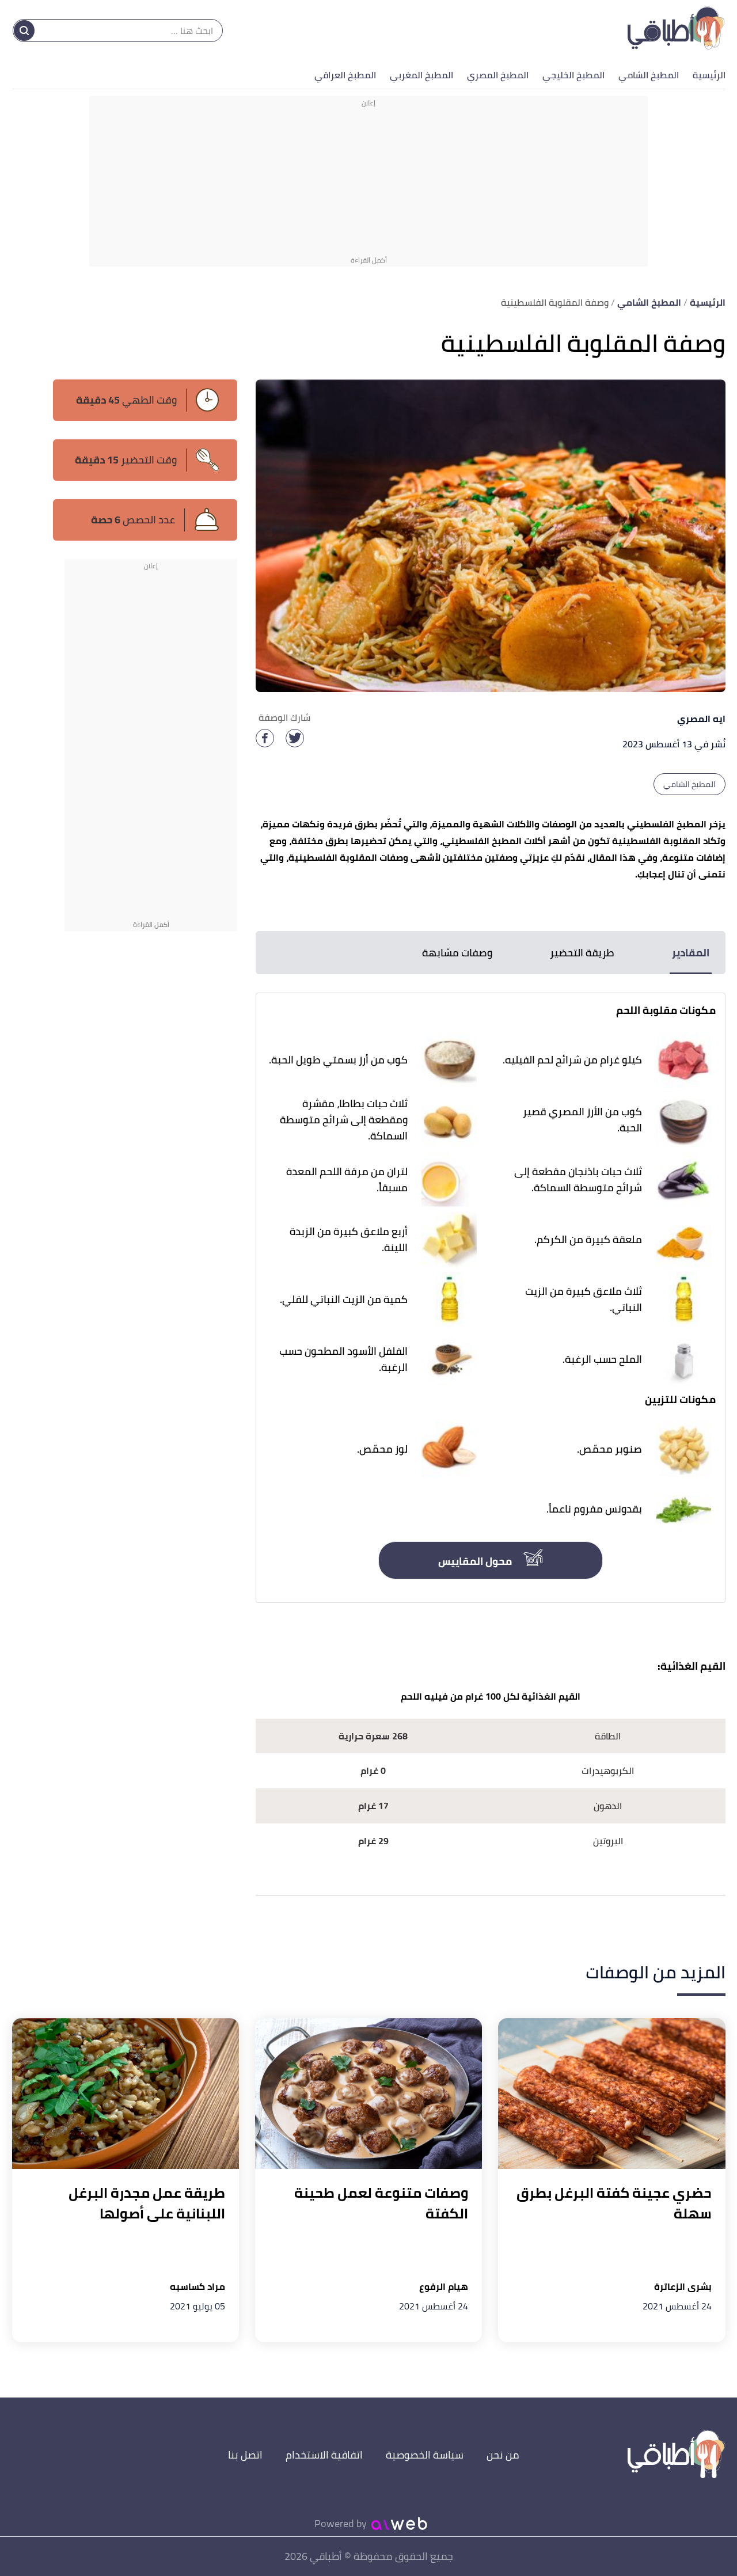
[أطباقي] (676, 31)
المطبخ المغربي (421, 75)
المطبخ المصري (498, 75)
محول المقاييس (476, 1561)
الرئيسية (709, 75)
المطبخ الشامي (649, 75)
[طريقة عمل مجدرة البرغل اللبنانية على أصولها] (126, 2094)
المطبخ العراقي (345, 75)
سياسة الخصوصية (425, 2455)
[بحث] (24, 31)
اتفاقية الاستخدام (324, 2455)
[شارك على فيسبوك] (265, 738)
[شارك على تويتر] (295, 738)
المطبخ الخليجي (573, 75)
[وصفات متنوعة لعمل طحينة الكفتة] (368, 2094)
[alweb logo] (399, 2524)
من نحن (503, 2455)
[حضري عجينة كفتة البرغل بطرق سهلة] (611, 2094)
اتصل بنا (245, 2455)
